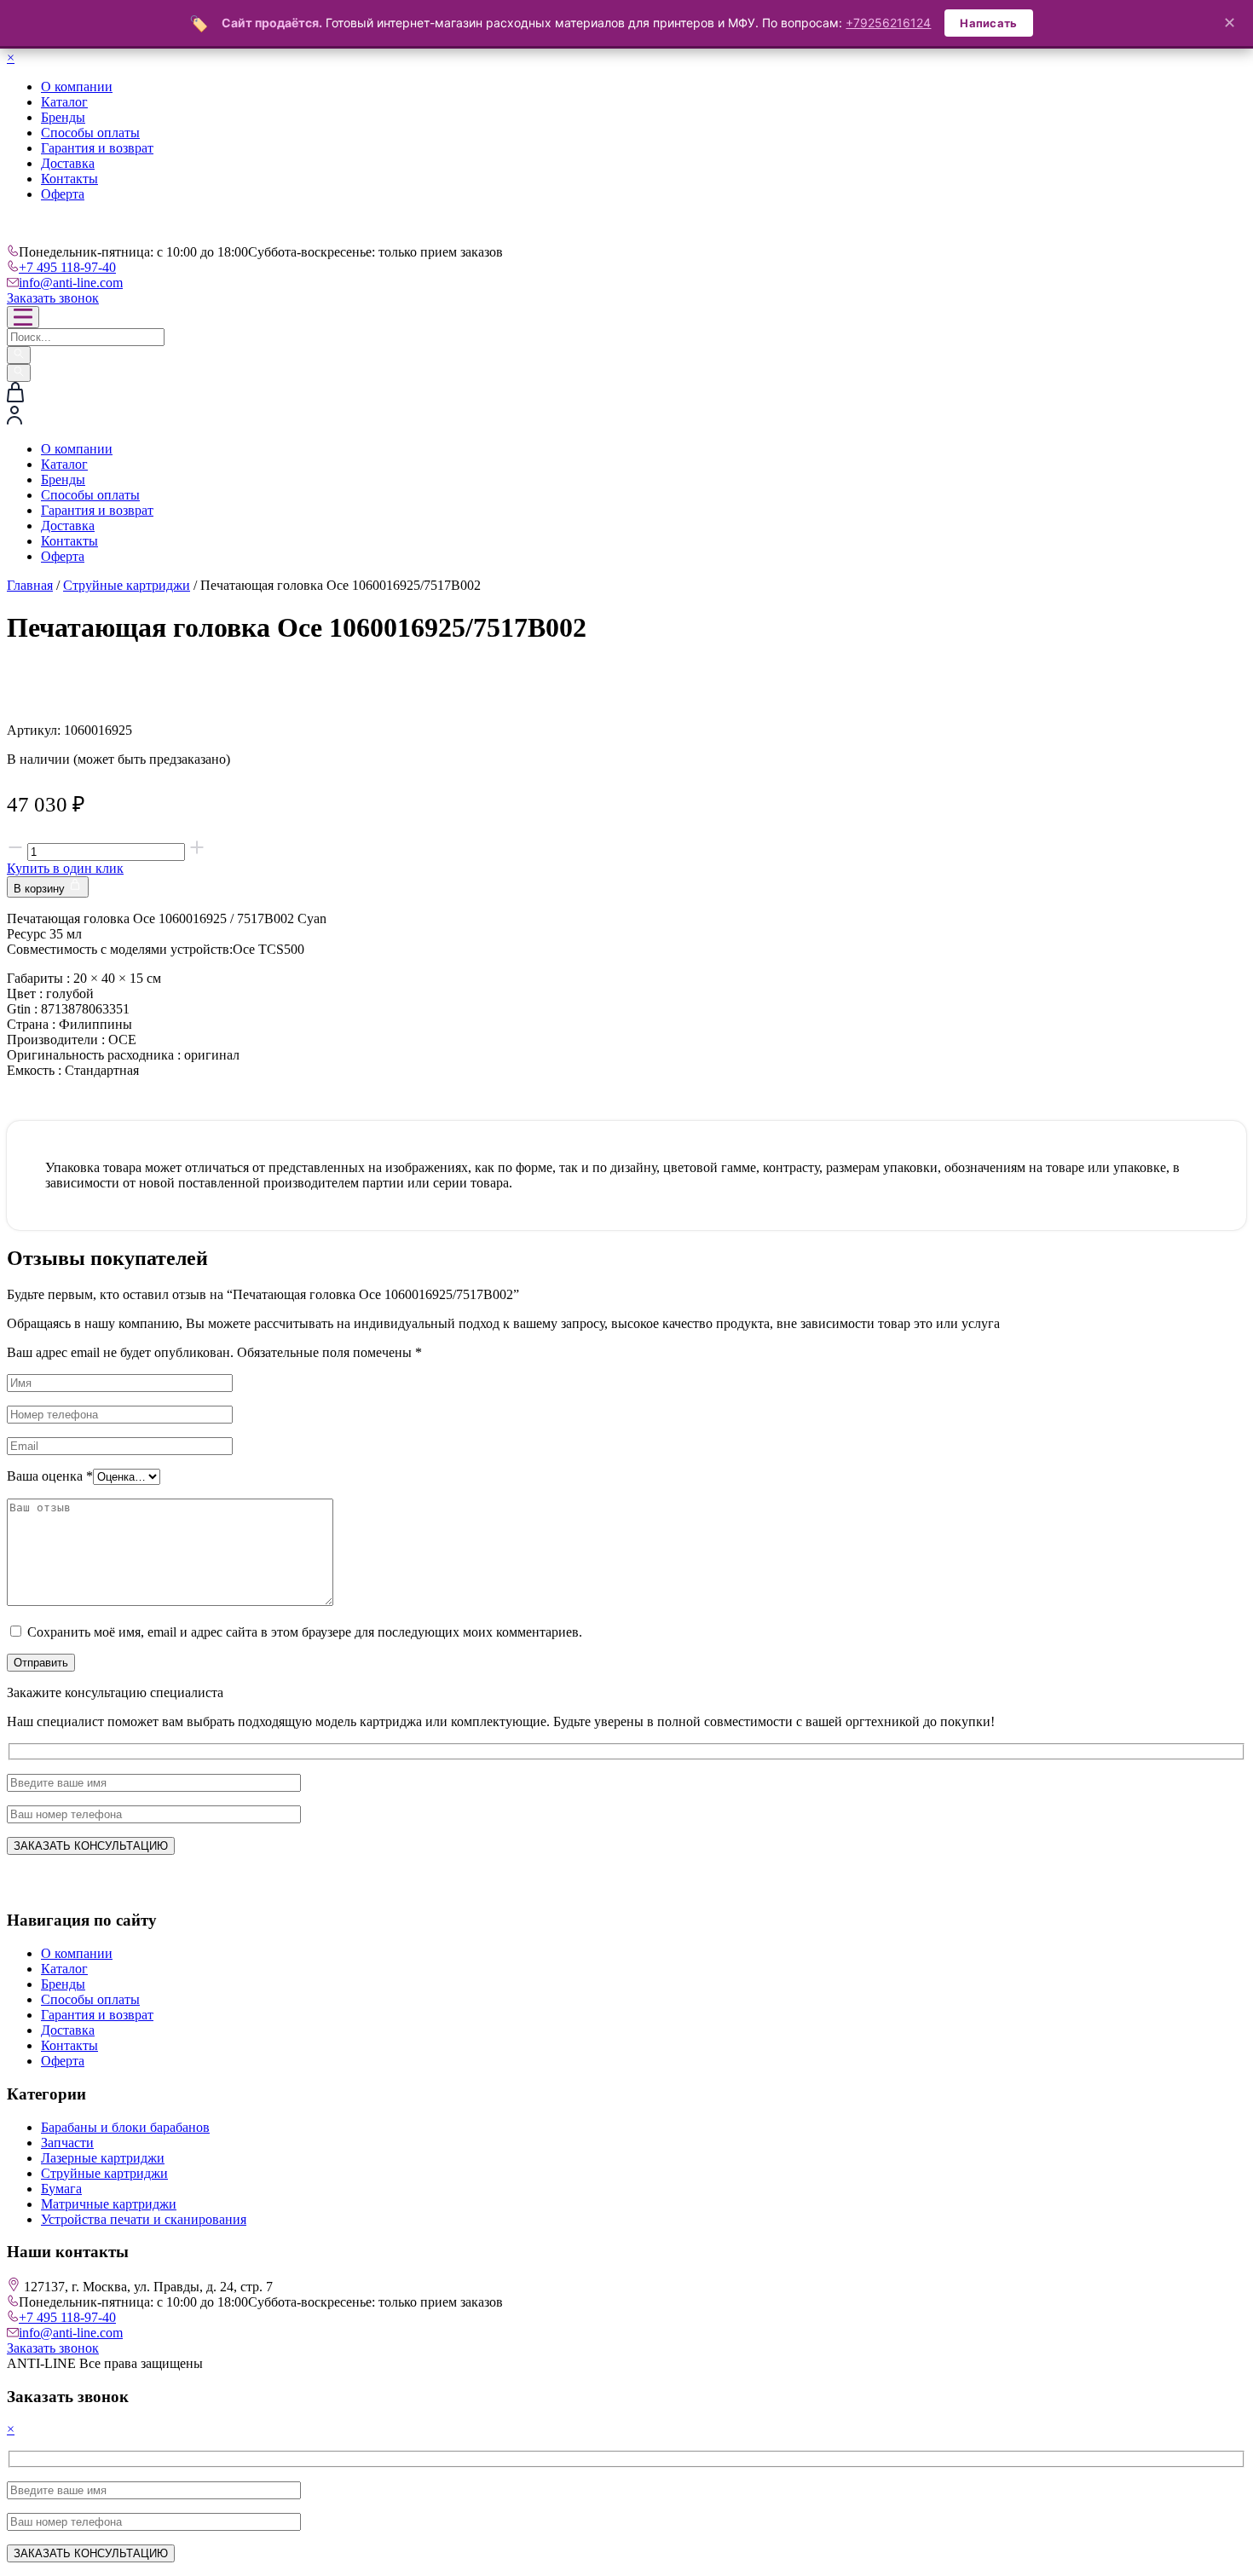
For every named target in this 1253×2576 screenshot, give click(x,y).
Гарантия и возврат (97, 148)
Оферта (63, 194)
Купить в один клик (65, 868)
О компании (77, 87)
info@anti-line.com (71, 283)
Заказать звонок (53, 298)
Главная (30, 585)
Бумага (61, 2189)
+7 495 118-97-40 (67, 267)
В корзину (41, 889)
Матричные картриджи (109, 2204)
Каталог (64, 102)
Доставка (68, 163)
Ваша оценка (50, 1476)
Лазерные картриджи (103, 2158)
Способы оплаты (90, 133)
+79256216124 (888, 23)
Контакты (69, 179)
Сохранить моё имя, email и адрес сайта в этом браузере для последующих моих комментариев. (305, 1632)
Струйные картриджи (127, 585)
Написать (988, 23)
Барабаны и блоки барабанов (125, 2127)
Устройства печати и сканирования (144, 2219)
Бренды (63, 117)
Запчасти (67, 2143)
